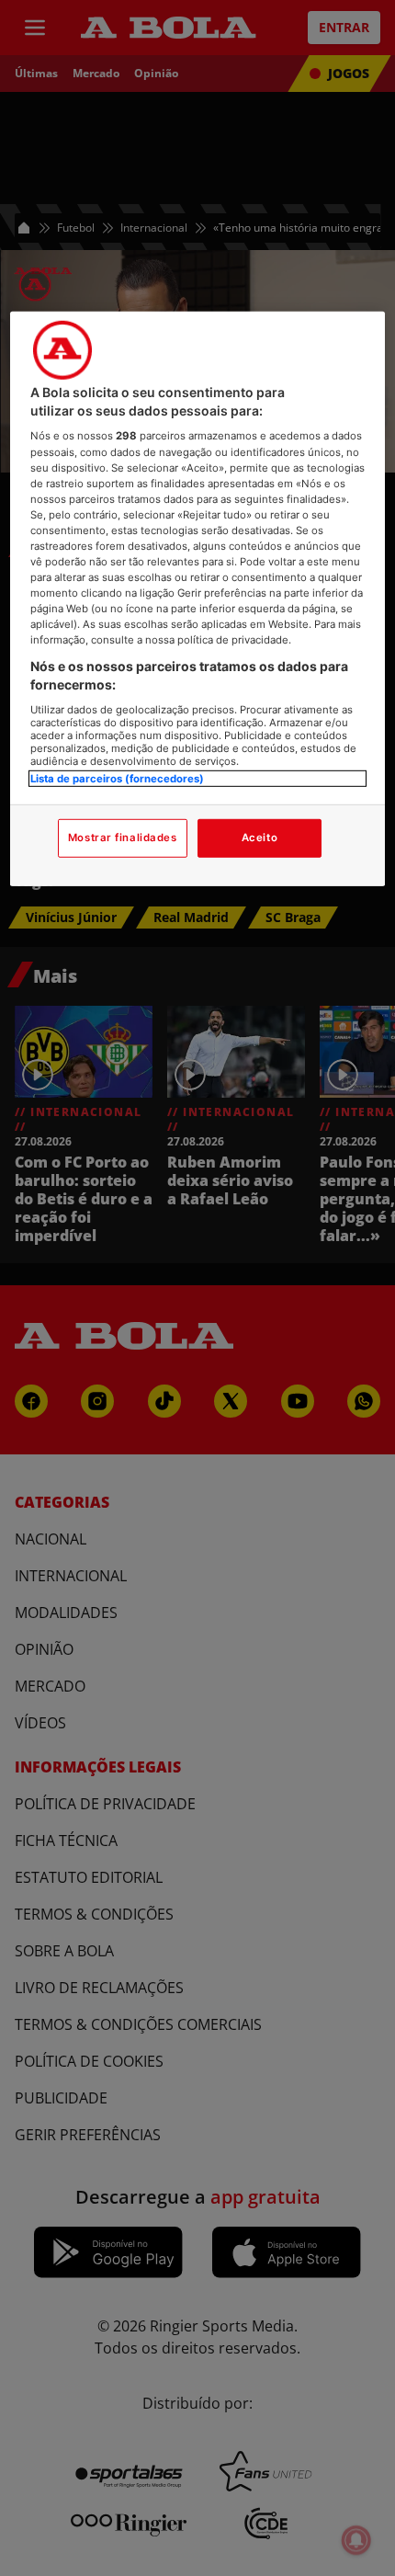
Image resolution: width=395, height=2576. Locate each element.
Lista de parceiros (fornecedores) (117, 778)
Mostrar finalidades (123, 838)
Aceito (260, 838)
